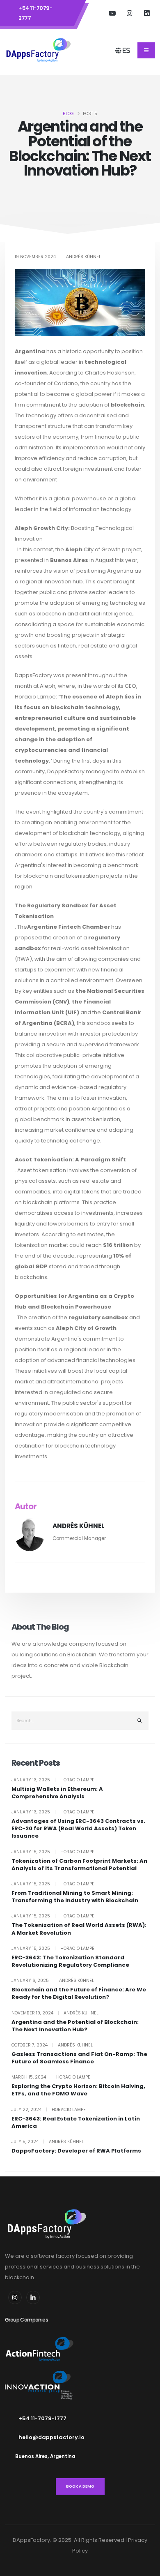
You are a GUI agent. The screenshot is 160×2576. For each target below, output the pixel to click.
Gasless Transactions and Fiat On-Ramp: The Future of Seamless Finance (79, 2058)
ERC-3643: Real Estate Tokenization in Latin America (76, 2123)
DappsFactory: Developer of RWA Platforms (76, 2151)
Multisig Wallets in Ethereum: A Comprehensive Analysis (57, 1793)
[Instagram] (130, 13)
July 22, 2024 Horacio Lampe (49, 2110)
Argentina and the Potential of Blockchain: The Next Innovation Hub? (75, 2026)
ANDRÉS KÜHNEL (79, 1526)
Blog (68, 114)
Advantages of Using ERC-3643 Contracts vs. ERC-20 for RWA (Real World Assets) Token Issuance (78, 1829)
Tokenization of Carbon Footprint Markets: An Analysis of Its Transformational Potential (79, 1865)
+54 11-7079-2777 (35, 13)
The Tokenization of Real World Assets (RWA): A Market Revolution (79, 1929)
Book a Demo (80, 2486)
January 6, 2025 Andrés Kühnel (53, 1981)
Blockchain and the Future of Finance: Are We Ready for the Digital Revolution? (79, 1993)
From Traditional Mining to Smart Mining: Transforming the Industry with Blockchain (75, 1897)
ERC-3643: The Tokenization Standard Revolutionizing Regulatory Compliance (70, 1961)
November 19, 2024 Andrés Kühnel (55, 2013)
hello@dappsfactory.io (51, 2437)
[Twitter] (147, 13)
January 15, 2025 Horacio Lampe (53, 1852)
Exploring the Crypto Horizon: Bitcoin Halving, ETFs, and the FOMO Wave (78, 2090)
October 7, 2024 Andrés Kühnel (52, 2045)
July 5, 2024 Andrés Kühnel (48, 2142)
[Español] (143, 50)
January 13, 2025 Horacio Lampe (53, 1780)
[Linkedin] (33, 2297)
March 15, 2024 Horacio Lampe (51, 2077)
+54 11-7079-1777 (42, 2418)
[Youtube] (112, 13)
